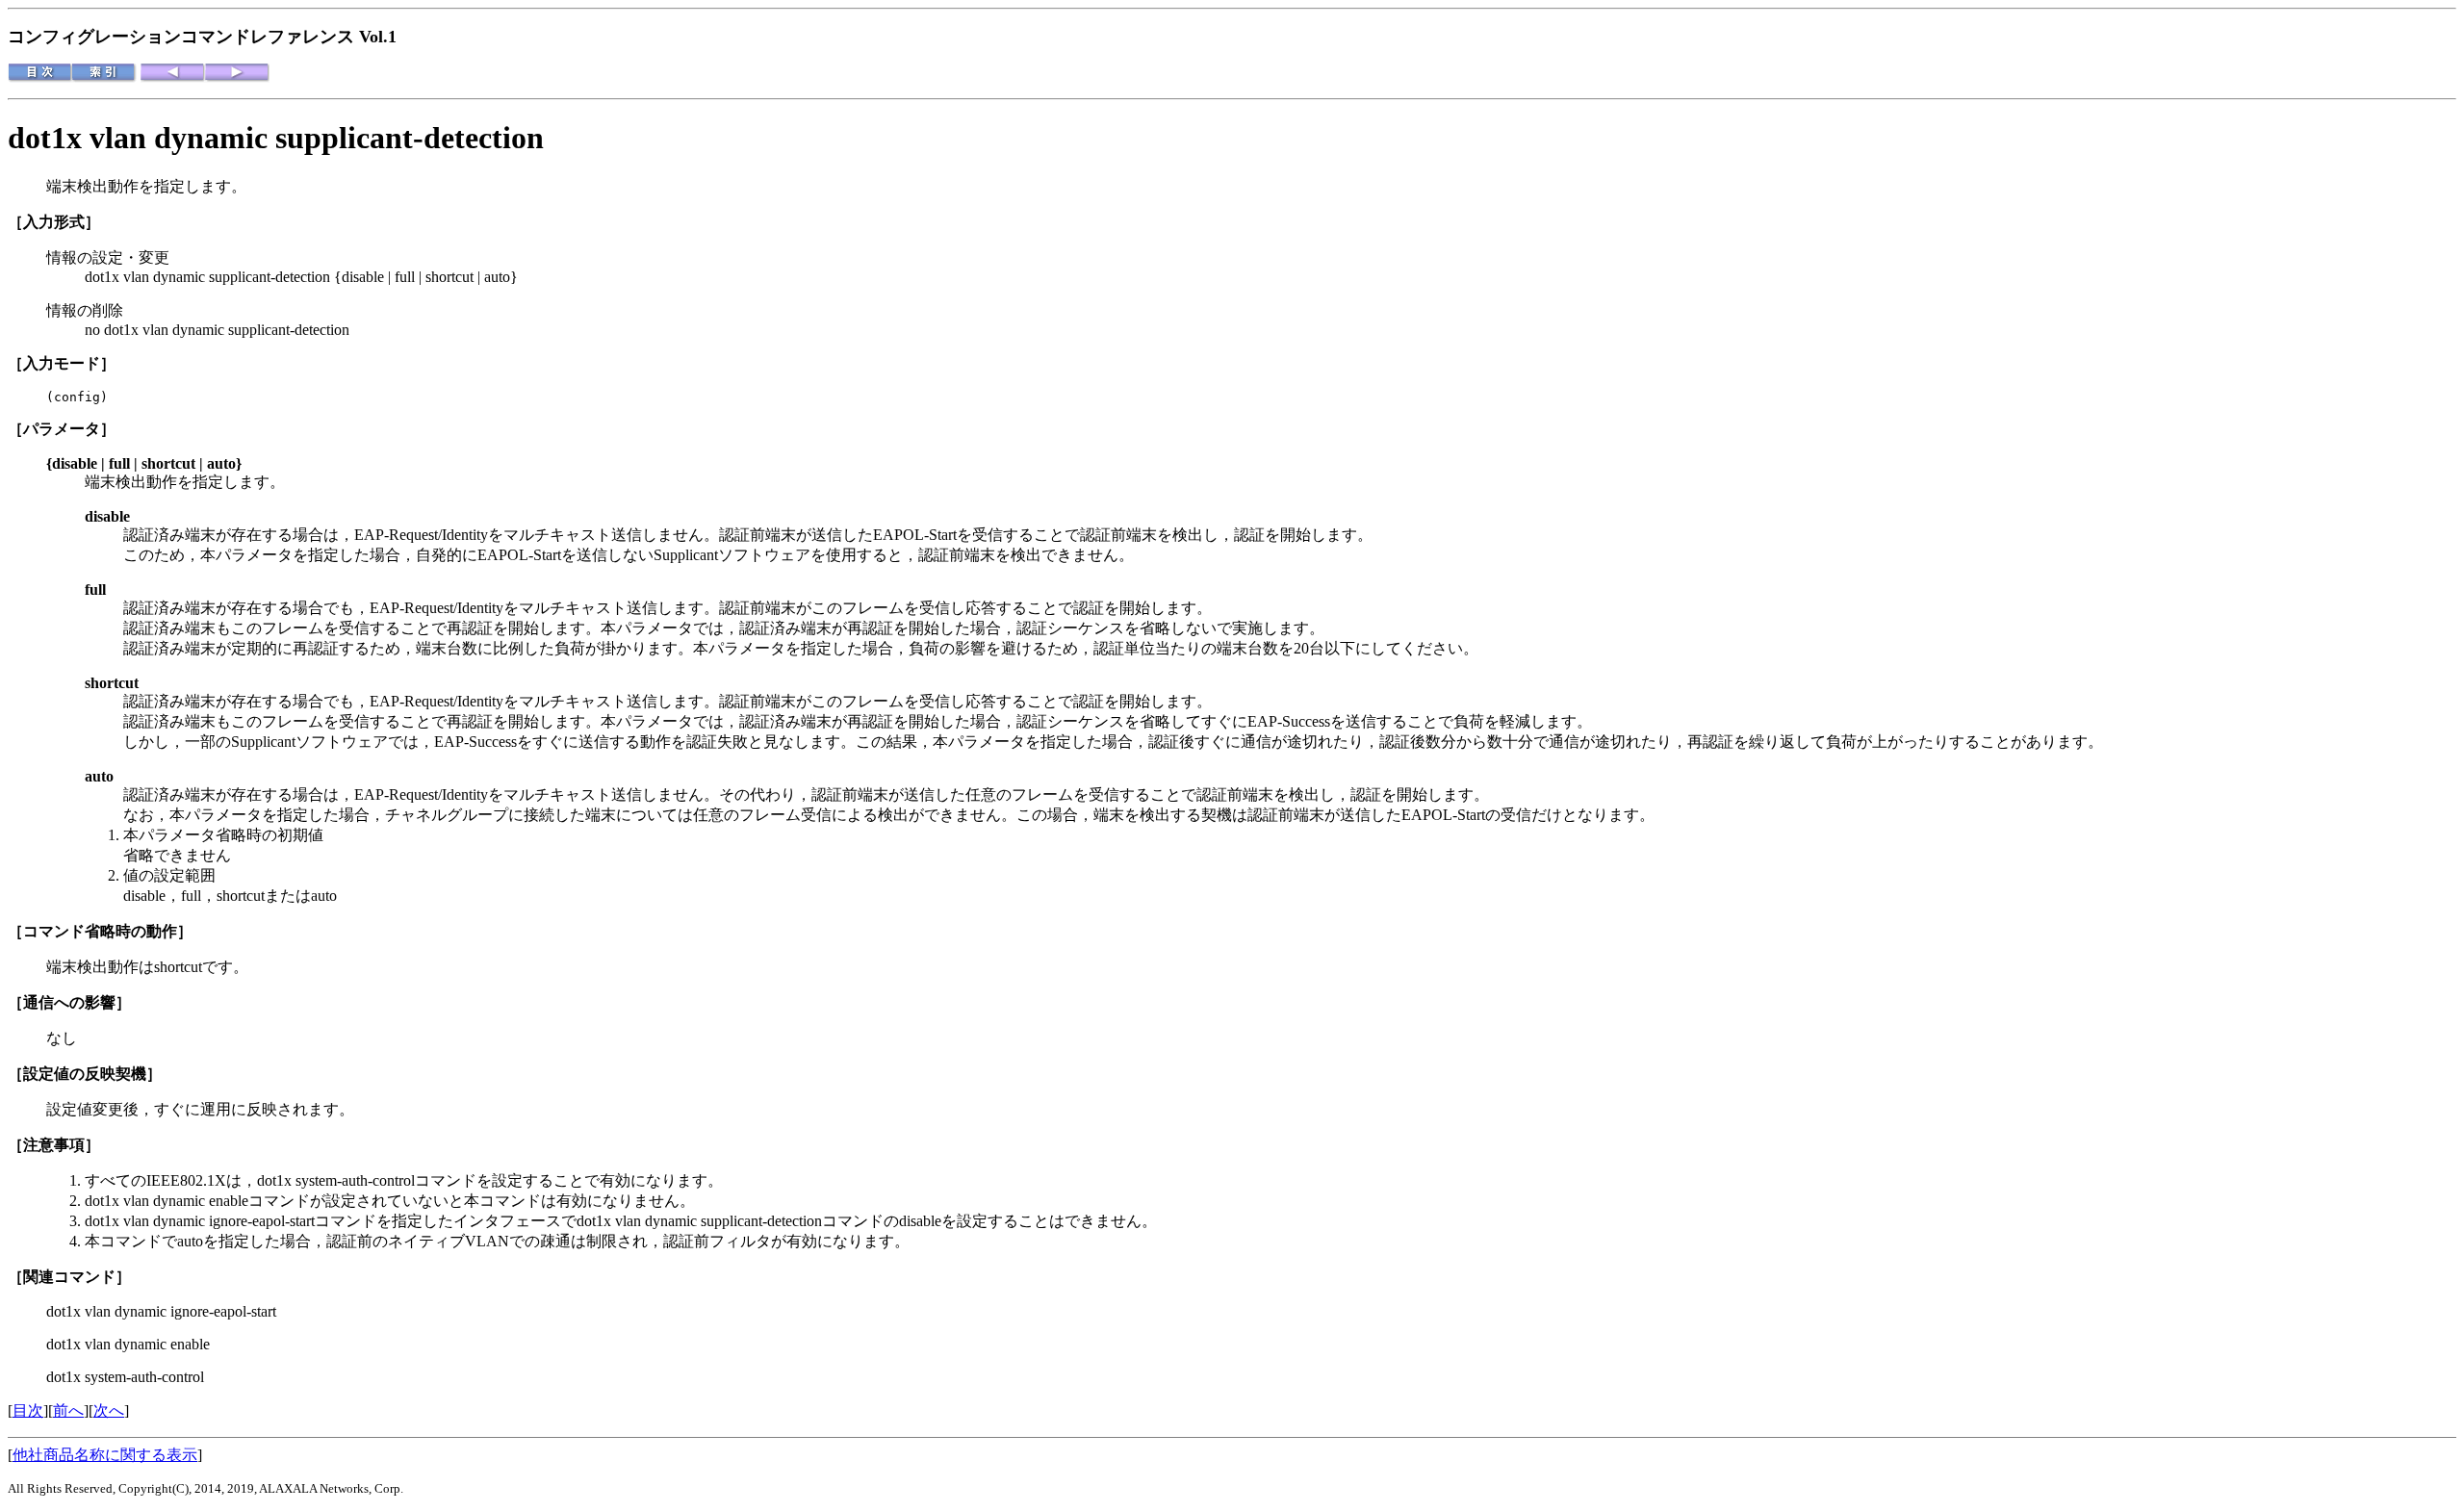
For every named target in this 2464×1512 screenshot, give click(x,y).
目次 (28, 1410)
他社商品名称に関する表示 (105, 1455)
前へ (68, 1410)
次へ (109, 1410)
